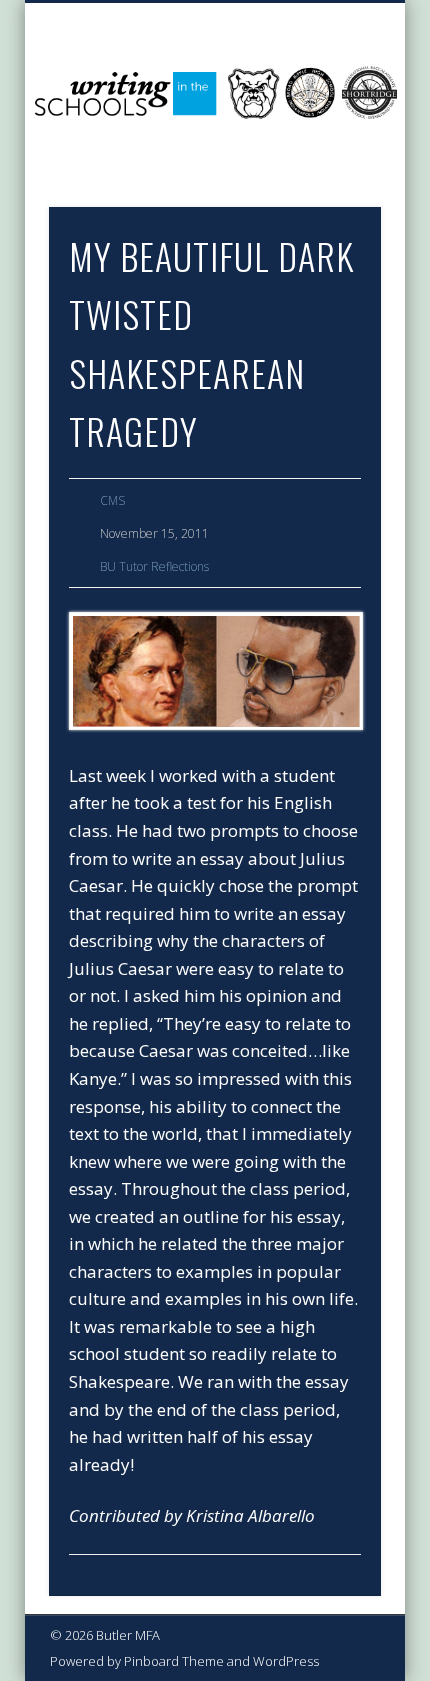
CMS (112, 500)
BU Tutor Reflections (154, 566)
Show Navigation (332, 179)
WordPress (286, 1661)
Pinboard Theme (174, 1661)
